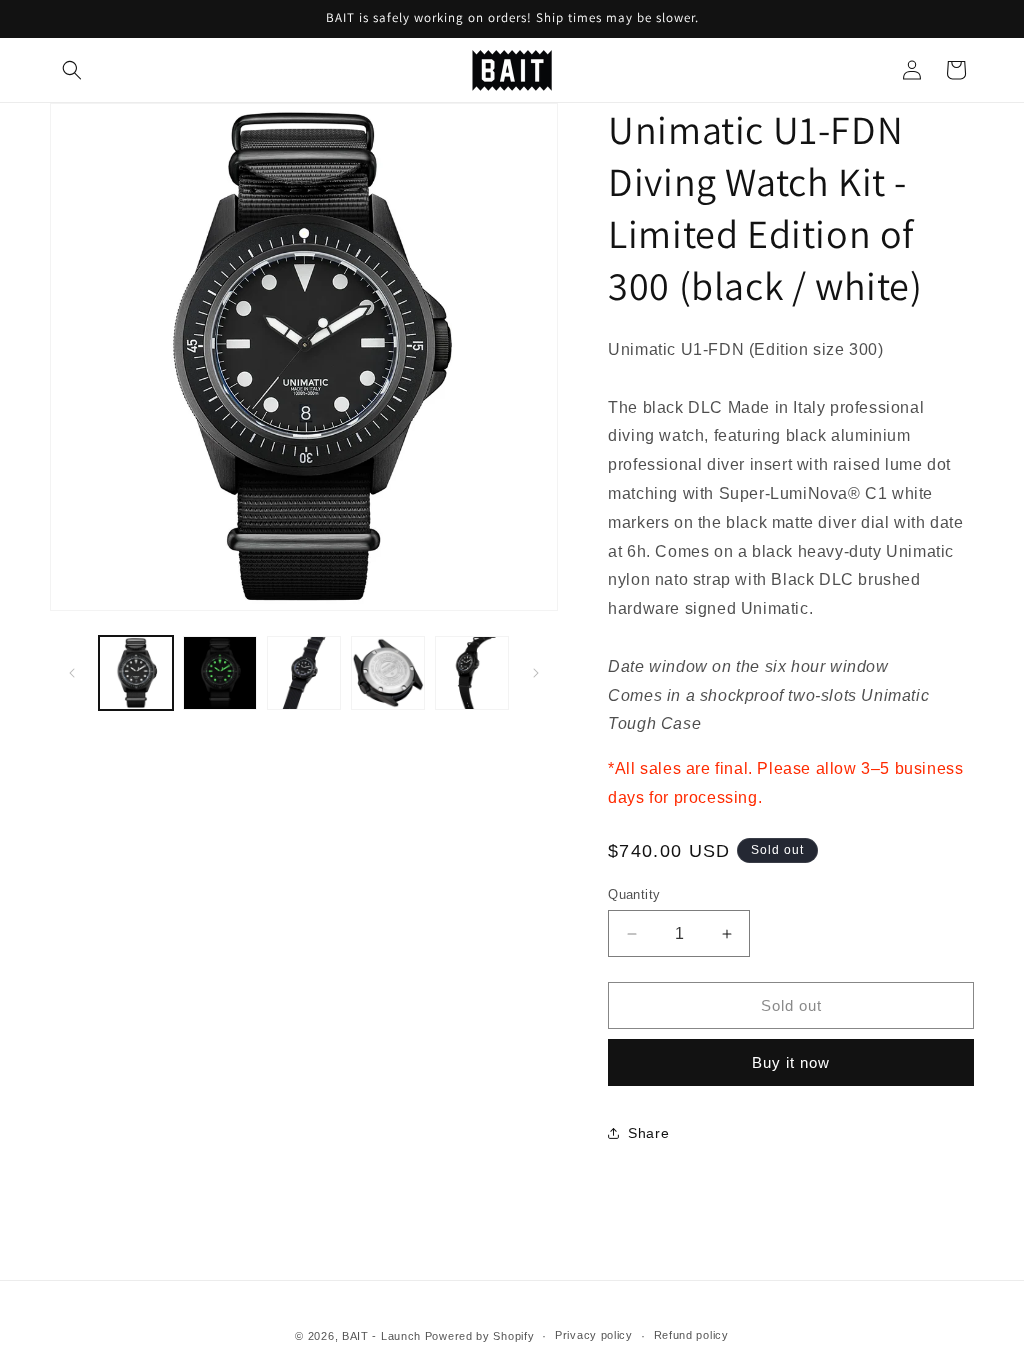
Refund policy (691, 1335)
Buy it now (791, 1062)
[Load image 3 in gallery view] (304, 673)
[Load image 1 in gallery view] (136, 673)
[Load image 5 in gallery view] (472, 673)
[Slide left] (72, 673)
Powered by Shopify (480, 1336)
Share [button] (648, 1133)
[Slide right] (536, 673)
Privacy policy (594, 1335)
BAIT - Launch (381, 1336)
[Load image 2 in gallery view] (220, 673)
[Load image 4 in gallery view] (388, 673)
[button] (72, 70)
